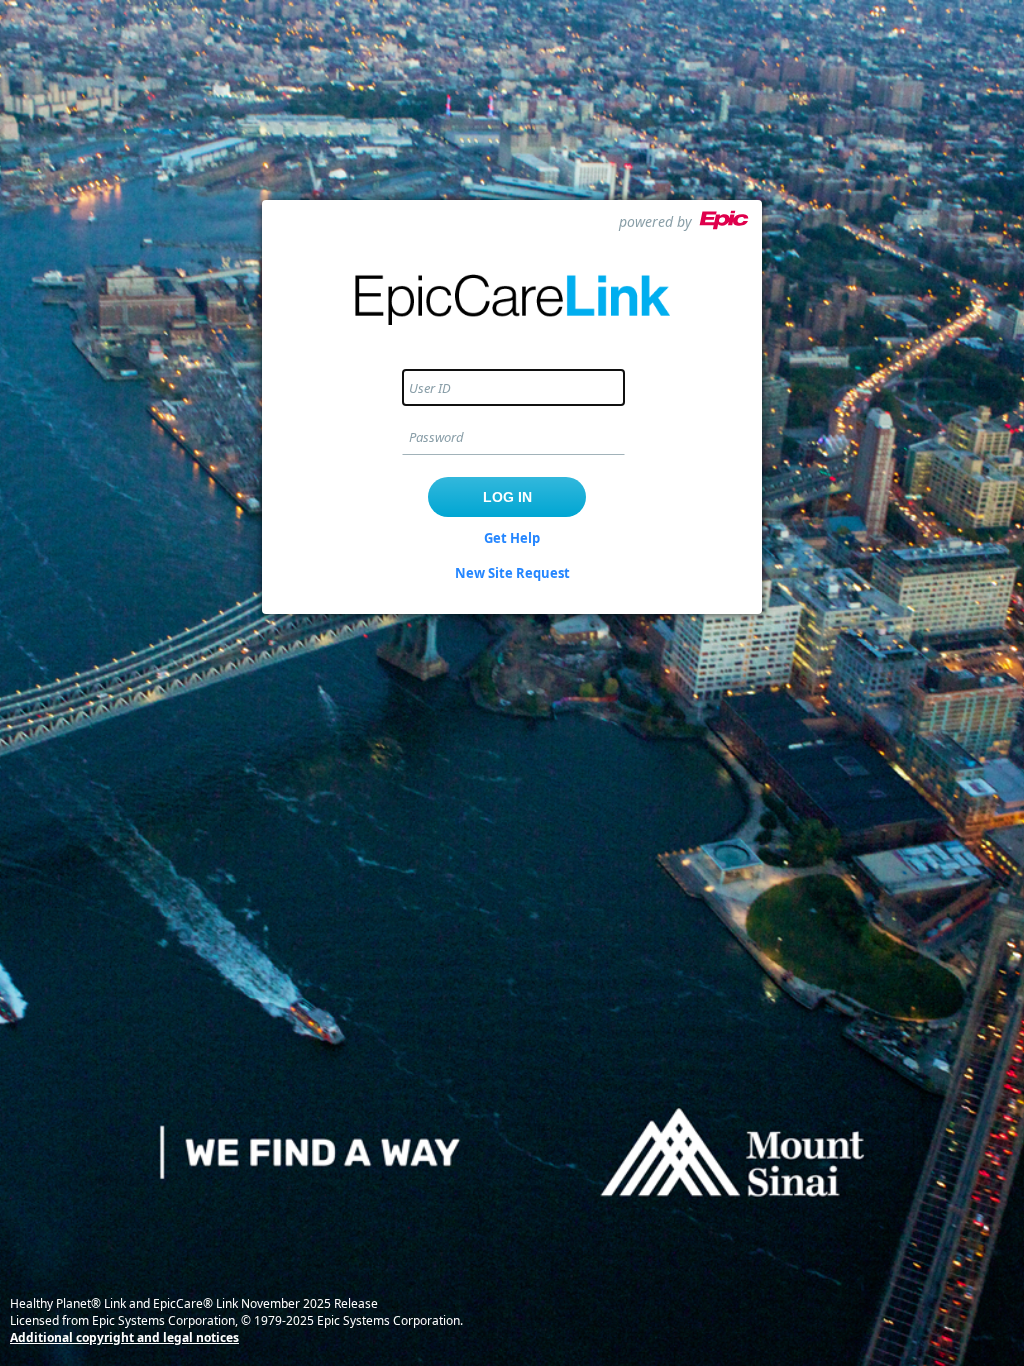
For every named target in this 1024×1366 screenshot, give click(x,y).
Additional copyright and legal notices (124, 1337)
